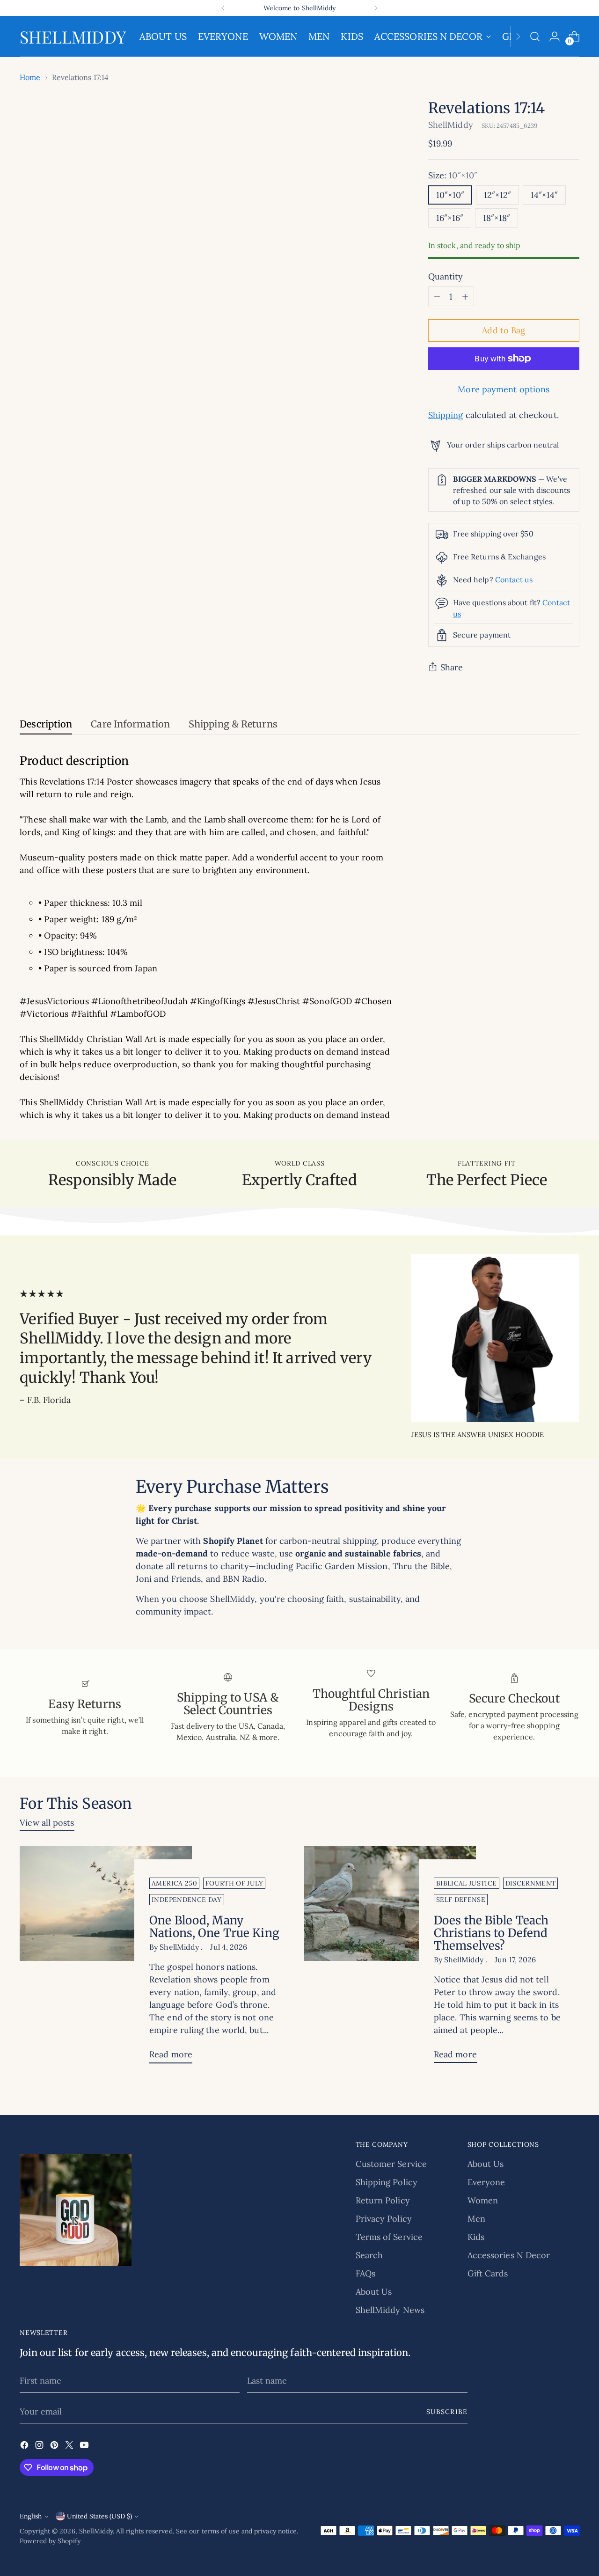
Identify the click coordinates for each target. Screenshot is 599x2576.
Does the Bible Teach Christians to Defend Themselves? (491, 1933)
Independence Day (187, 1900)
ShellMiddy (451, 125)
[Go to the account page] (555, 37)
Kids (476, 2237)
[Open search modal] (535, 37)
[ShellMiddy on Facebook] (25, 2447)
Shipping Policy (387, 2182)
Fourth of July (234, 1883)
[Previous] (223, 8)
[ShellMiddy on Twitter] (70, 2447)
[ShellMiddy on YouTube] (85, 2447)
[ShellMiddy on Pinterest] (55, 2447)
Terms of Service (389, 2237)
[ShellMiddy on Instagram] (40, 2447)
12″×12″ (497, 195)
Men (476, 2219)
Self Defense (461, 1900)
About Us (374, 2292)
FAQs (365, 2273)
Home (30, 77)
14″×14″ (544, 195)
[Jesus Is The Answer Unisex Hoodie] (495, 1338)
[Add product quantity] (465, 296)
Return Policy (383, 2200)
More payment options (504, 389)
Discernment (531, 1883)
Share (452, 667)
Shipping (446, 415)
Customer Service (391, 2164)
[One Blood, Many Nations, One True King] (106, 1958)
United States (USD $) (99, 2516)
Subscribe (447, 2412)
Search (369, 2255)
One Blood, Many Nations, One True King (214, 1927)
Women (483, 2200)
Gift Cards (488, 2273)
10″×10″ (450, 195)
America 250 (174, 1883)
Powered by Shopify (50, 2541)
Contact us (514, 580)
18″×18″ (497, 218)
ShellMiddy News (390, 2310)
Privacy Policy (384, 2219)
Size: (453, 175)
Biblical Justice (467, 1883)
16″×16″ (450, 218)
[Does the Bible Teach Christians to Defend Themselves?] (390, 1958)
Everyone (486, 2182)
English (31, 2516)
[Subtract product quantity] (437, 296)
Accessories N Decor (509, 2255)
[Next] (376, 8)
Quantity (446, 276)
